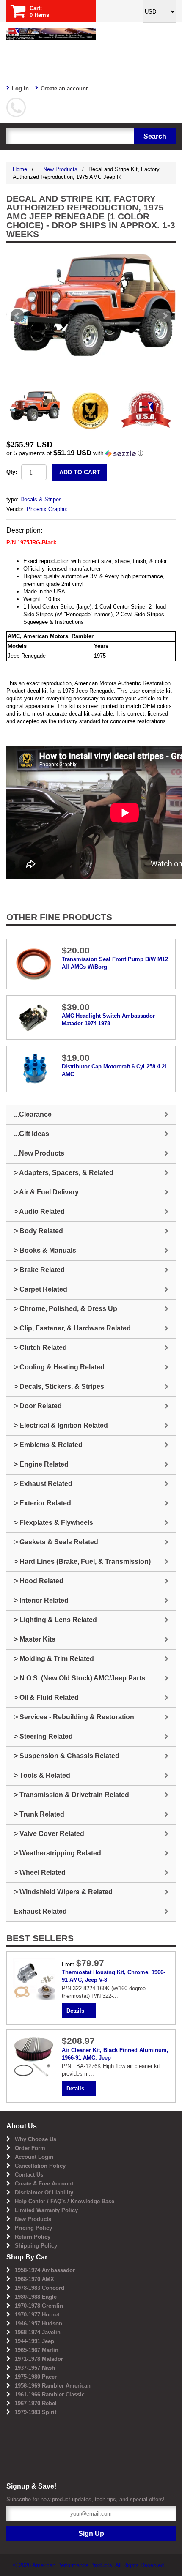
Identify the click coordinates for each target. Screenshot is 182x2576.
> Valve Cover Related (49, 1834)
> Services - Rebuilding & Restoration (74, 1717)
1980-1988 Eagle (36, 2297)
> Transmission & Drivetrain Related (72, 1795)
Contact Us (29, 2175)
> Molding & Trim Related (54, 1659)
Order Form (30, 2148)
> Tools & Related (42, 1775)
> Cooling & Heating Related (59, 1367)
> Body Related (39, 1231)
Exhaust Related (40, 1911)
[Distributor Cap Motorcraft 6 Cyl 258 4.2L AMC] (34, 1069)
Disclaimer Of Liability (44, 2192)
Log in (20, 89)
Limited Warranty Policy (46, 2210)
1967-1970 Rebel (36, 2403)
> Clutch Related (40, 1348)
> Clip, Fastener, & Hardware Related (72, 1328)
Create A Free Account (44, 2184)
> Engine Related (41, 1464)
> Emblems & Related (48, 1445)
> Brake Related (39, 1270)
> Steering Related (43, 1736)
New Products (33, 2219)
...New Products (58, 169)
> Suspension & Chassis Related (67, 1756)
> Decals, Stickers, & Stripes (59, 1386)
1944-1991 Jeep (34, 2341)
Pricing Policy (33, 2228)
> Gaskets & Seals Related (56, 1542)
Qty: (12, 472)
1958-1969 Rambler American (53, 2386)
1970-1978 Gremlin (39, 2306)
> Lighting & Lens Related (55, 1620)
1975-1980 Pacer (36, 2377)
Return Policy (33, 2237)
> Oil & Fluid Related (46, 1698)
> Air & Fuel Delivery (46, 1192)
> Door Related (38, 1406)
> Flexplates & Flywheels (54, 1523)
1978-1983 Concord (40, 2288)
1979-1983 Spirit (36, 2412)
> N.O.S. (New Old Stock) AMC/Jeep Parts (80, 1678)
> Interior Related (41, 1600)
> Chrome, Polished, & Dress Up (66, 1309)
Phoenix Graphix (47, 509)
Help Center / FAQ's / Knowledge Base (65, 2201)
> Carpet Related (41, 1289)
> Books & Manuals (45, 1250)
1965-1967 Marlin (37, 2350)
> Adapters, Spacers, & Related (64, 1173)
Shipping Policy (36, 2246)
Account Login (34, 2157)
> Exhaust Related (43, 1484)
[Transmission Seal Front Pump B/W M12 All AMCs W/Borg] (34, 963)
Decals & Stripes (41, 499)
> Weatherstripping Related (58, 1853)
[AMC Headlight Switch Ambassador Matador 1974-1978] (34, 1017)
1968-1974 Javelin (38, 2332)
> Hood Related (39, 1581)
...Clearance (33, 1114)
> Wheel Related (40, 1873)
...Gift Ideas (32, 1134)
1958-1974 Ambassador (45, 2270)
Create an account (64, 89)
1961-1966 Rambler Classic (50, 2394)
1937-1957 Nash (35, 2368)
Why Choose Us (36, 2139)
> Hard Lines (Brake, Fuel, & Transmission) (82, 1561)
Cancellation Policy (40, 2166)
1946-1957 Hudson (39, 2323)
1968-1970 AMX (34, 2279)
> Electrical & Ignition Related (61, 1425)
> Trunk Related (39, 1814)
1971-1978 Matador (39, 2359)
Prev (17, 316)
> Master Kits (35, 1639)
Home (20, 169)
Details (75, 2011)
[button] (91, 453)
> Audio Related (39, 1212)
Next (165, 316)
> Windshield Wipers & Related (63, 1892)
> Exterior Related (43, 1503)
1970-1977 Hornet (37, 2315)
